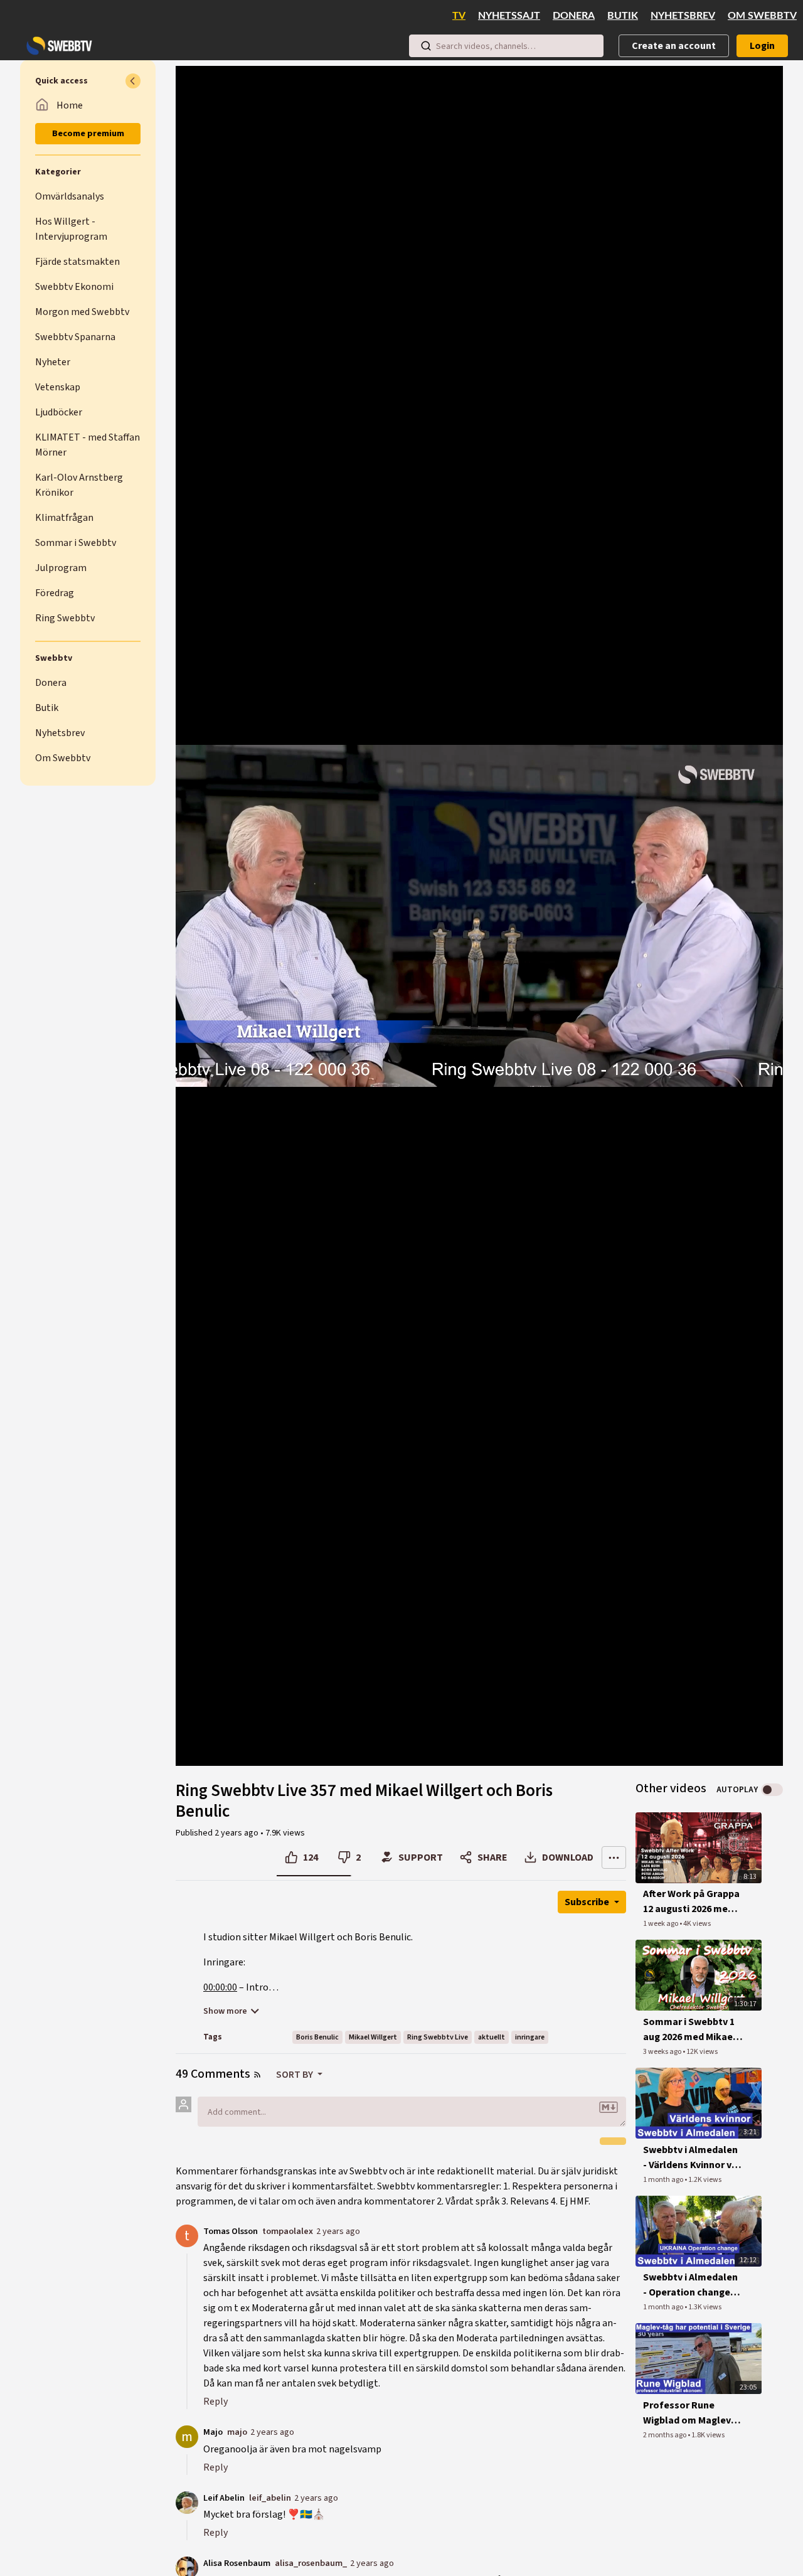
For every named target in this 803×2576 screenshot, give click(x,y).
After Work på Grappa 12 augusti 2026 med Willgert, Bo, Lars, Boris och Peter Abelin (691, 1902)
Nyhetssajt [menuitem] (509, 16)
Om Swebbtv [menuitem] (762, 16)
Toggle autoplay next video (772, 1790)
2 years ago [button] (237, 1833)
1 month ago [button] (664, 2180)
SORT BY (295, 2075)
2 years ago (338, 2231)
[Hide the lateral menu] (133, 81)
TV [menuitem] (459, 16)
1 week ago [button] (661, 1924)
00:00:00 (220, 1987)
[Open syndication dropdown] (257, 2075)
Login (762, 46)
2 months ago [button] (665, 2435)
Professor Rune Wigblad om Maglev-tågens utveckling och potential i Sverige (689, 2413)
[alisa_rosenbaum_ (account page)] (187, 2567)
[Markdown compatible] (609, 2107)
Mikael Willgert (373, 2037)
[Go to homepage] (56, 46)
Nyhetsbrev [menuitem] (683, 16)
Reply (215, 2402)
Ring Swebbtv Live (438, 2037)
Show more (225, 2011)
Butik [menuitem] (623, 16)
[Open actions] (614, 1857)
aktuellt (492, 2037)
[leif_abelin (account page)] (187, 2501)
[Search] (426, 46)
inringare (530, 2037)
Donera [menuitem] (574, 16)
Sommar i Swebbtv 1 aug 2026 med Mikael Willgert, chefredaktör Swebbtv (689, 2030)
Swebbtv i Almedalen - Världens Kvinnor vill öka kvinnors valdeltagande (692, 2158)
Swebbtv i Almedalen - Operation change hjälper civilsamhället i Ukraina (693, 2285)
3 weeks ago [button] (663, 2052)
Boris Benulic (317, 2037)
